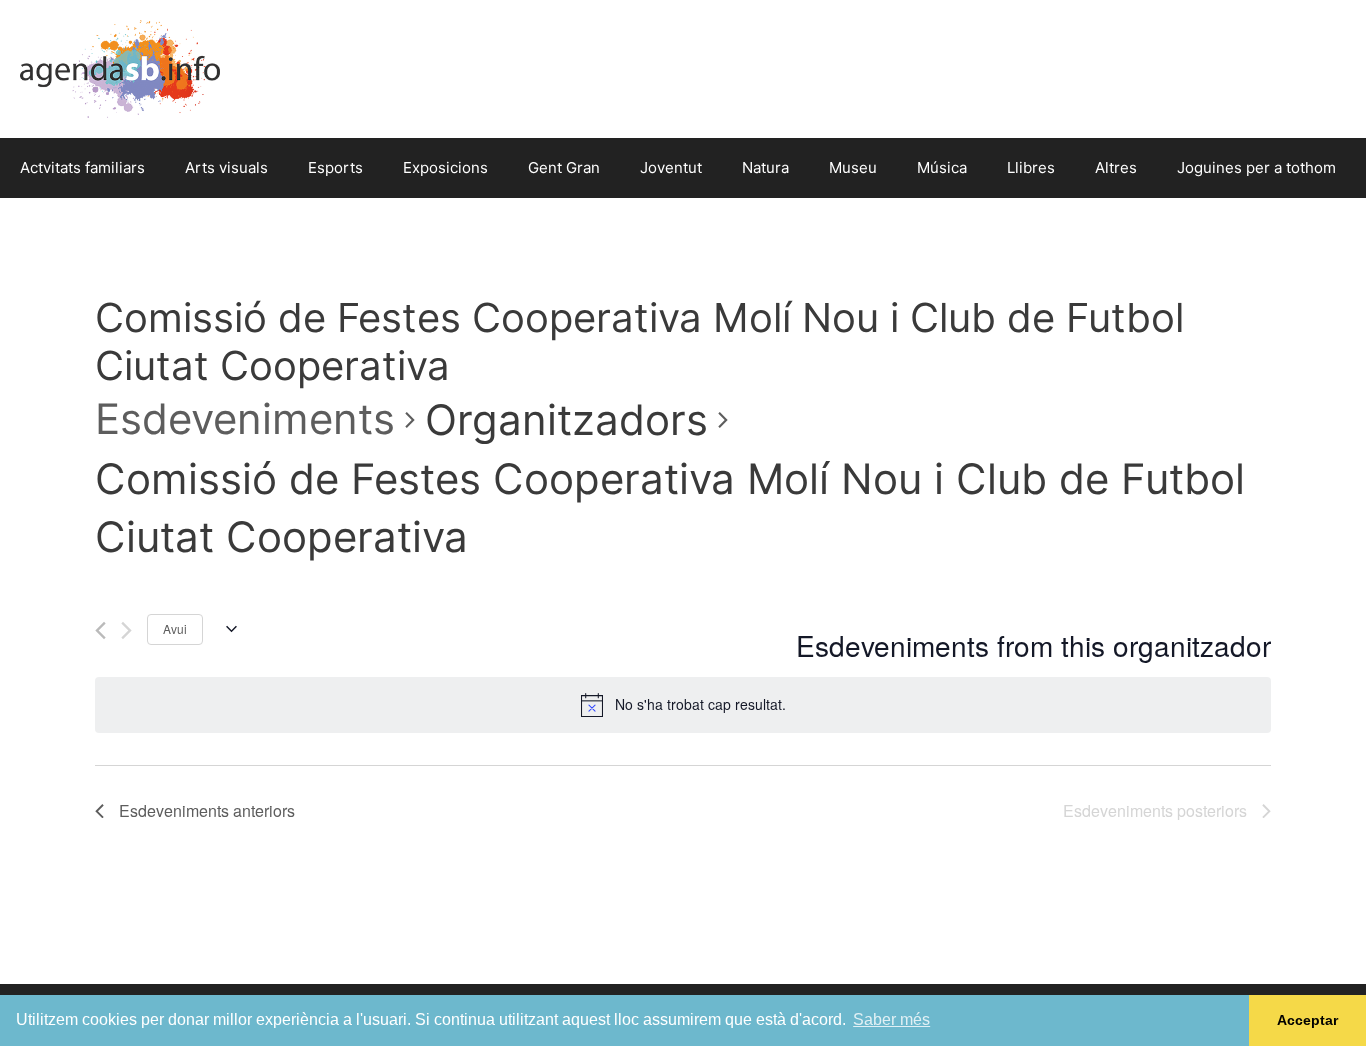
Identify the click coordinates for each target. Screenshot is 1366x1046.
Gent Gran (564, 167)
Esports (335, 167)
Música (942, 167)
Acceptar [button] (1307, 1020)
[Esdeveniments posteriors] (126, 630)
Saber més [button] (891, 1019)
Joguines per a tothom (1256, 167)
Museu (853, 167)
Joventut (671, 167)
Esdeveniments (245, 418)
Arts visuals (226, 167)
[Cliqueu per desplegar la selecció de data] (227, 629)
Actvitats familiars (82, 167)
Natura (765, 167)
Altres (1116, 167)
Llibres (1031, 167)
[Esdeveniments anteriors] (100, 630)
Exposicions (445, 167)
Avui (175, 628)
